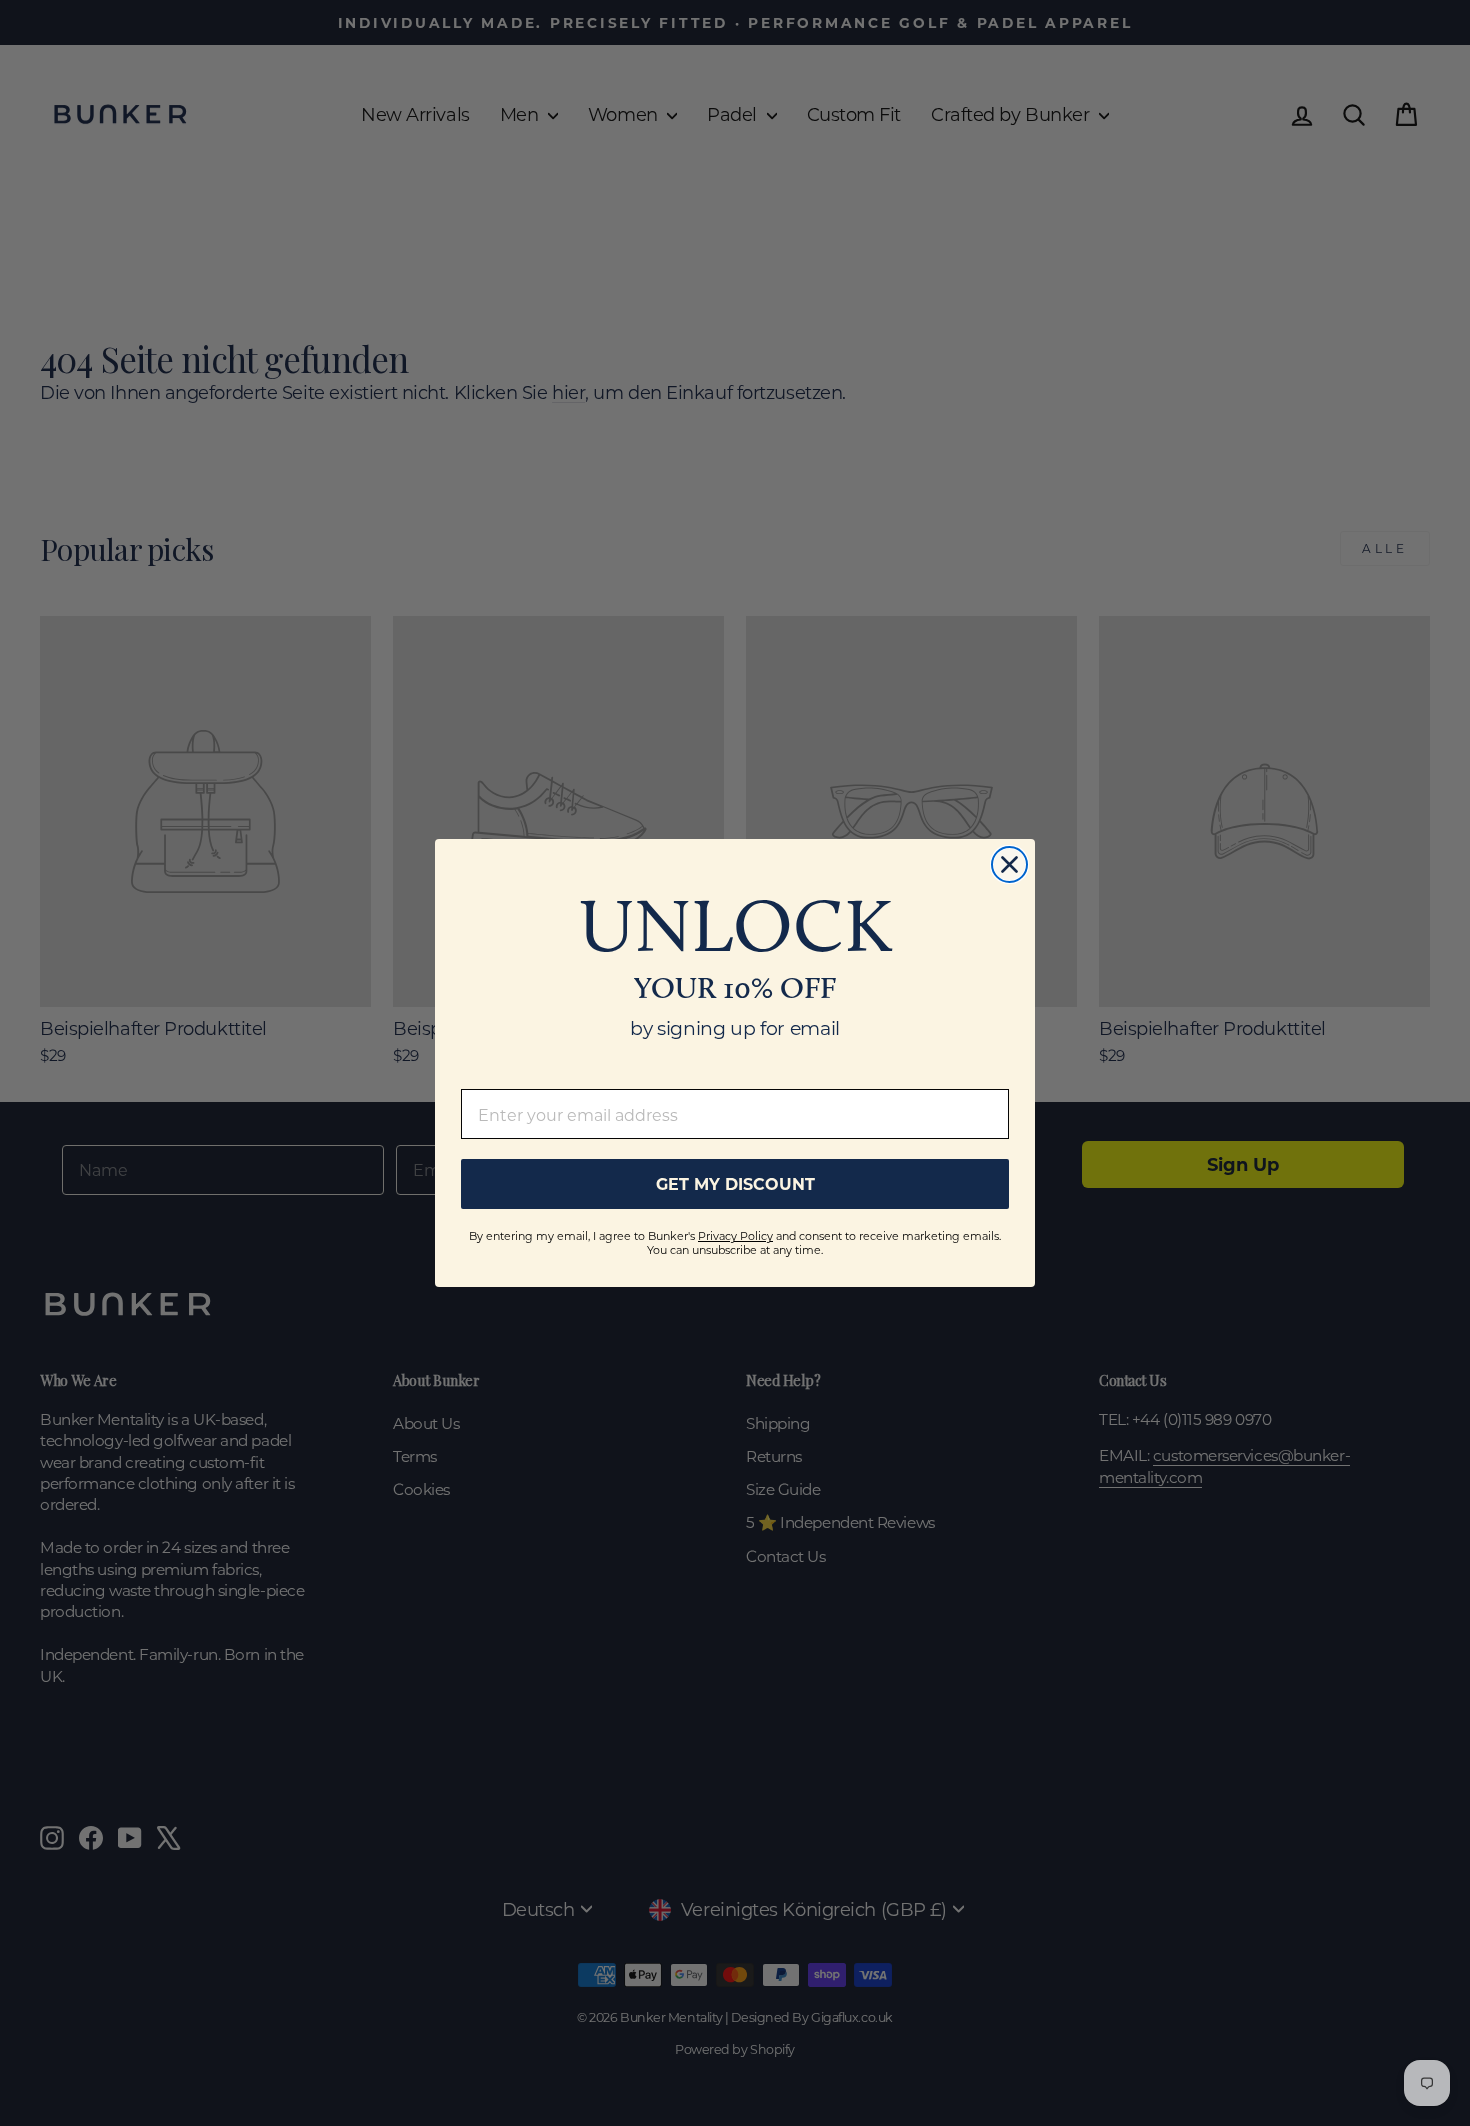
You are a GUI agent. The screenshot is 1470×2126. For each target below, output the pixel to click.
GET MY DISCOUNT (735, 1183)
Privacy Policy (735, 1236)
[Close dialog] (1009, 864)
